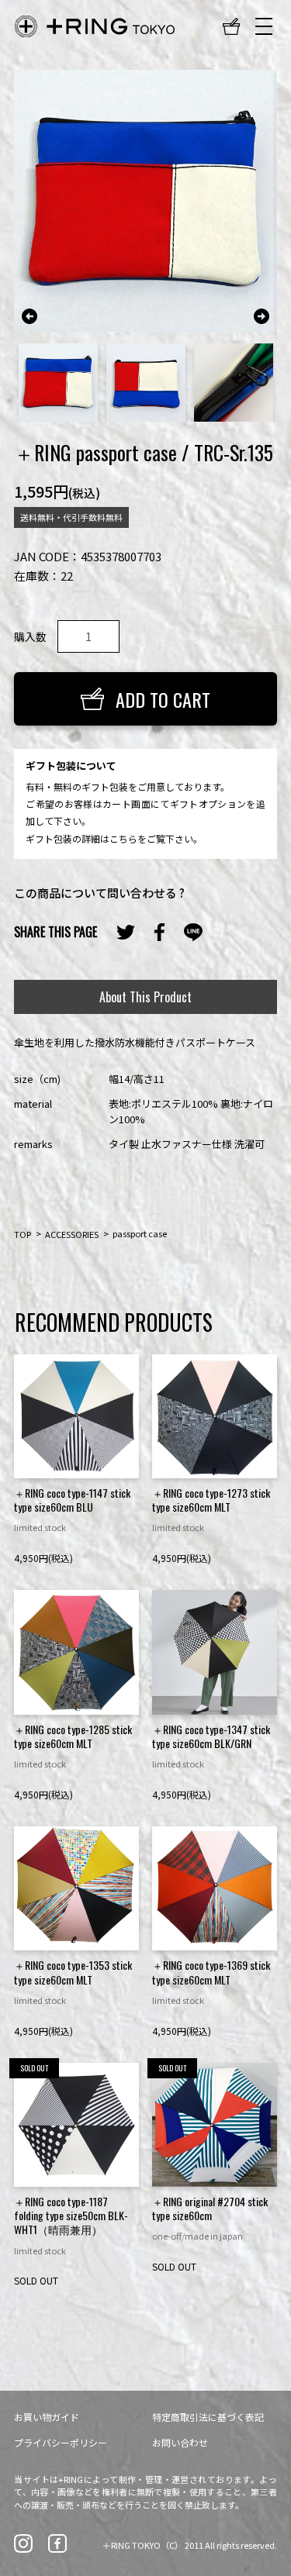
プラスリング (95, 26)
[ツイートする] (126, 932)
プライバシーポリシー (61, 2442)
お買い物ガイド (47, 2417)
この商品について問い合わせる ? (99, 893)
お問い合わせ (180, 2442)
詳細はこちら (109, 838)
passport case (140, 1233)
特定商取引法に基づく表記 (208, 2417)
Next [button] (262, 316)
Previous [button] (29, 316)
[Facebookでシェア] (159, 933)
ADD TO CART (163, 699)
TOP (23, 1233)
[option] (145, 201)
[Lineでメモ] (193, 932)
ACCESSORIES (72, 1233)
